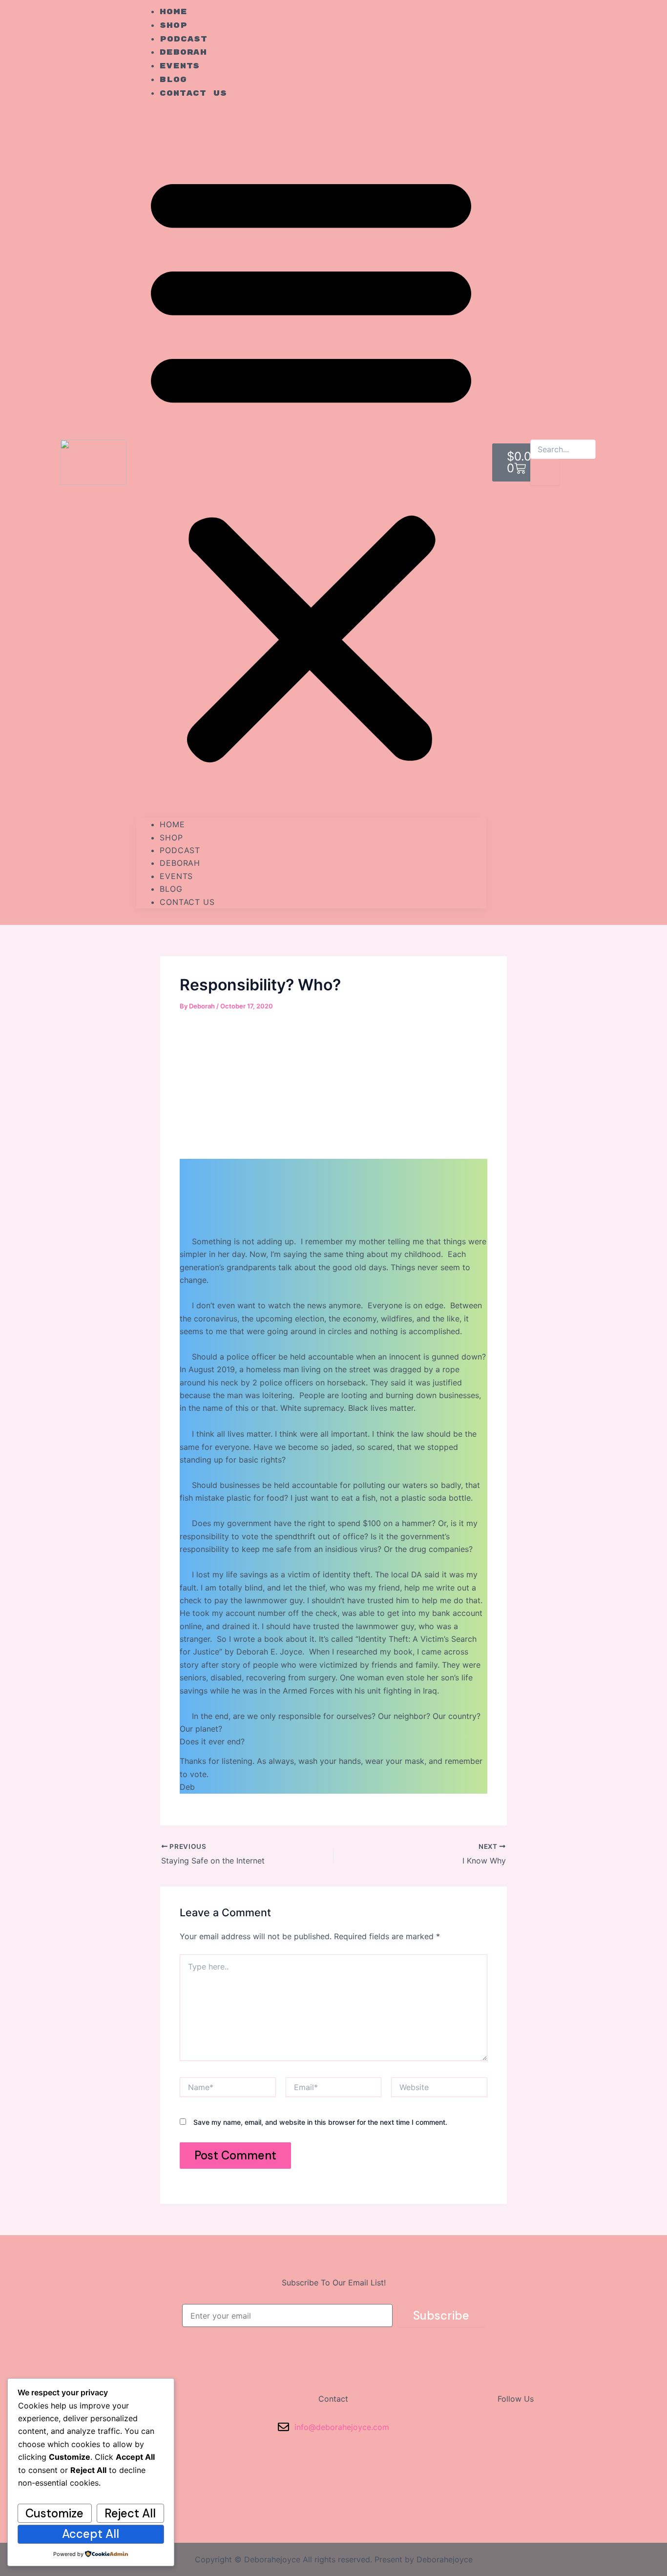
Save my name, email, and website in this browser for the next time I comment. (320, 2122)
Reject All (130, 2513)
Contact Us (193, 94)
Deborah (180, 863)
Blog (171, 889)
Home (172, 824)
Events (176, 876)
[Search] (545, 472)
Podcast (180, 850)
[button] (311, 465)
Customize (54, 2513)
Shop (171, 838)
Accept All (91, 2534)
